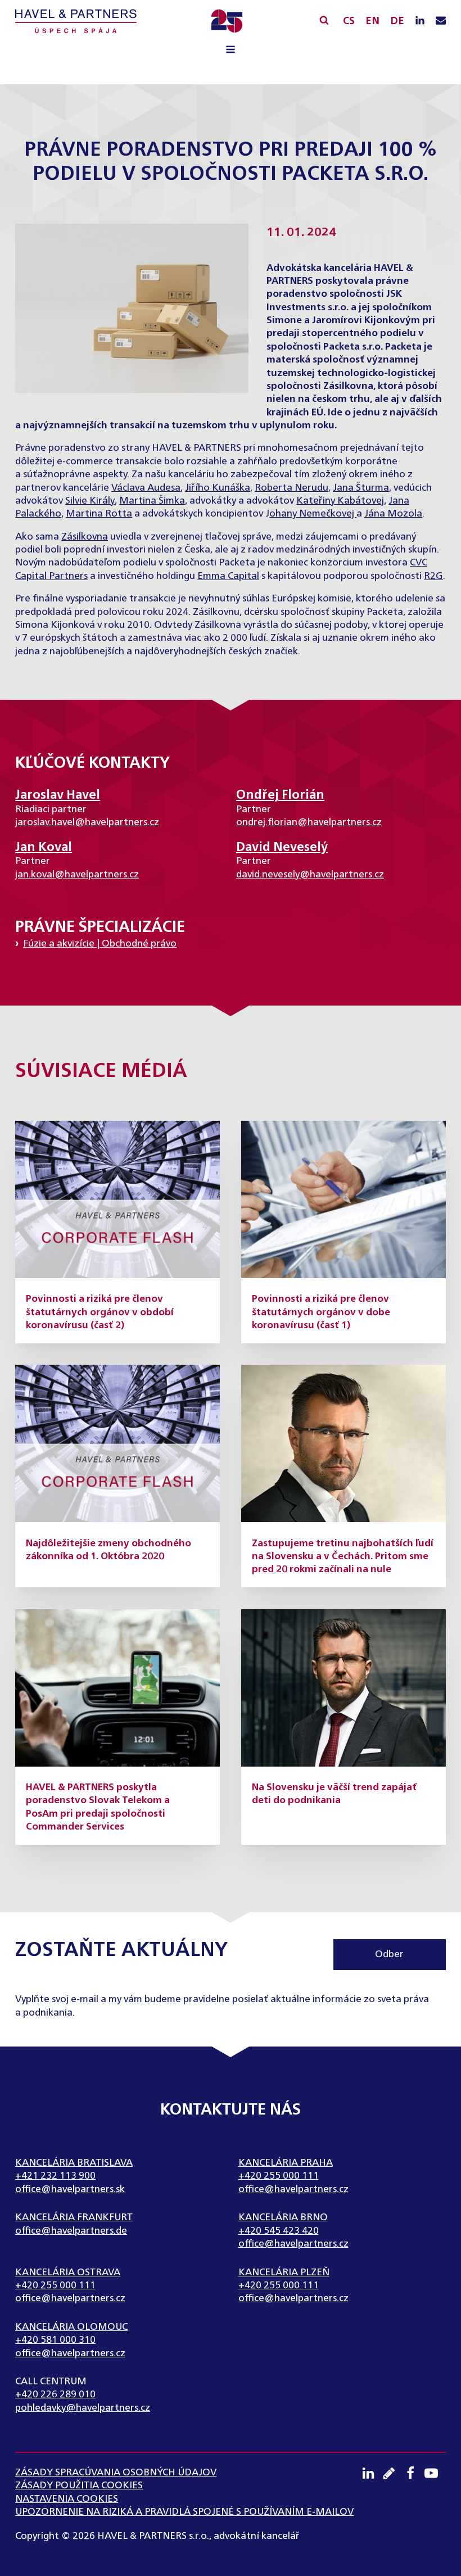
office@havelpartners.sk (70, 2190)
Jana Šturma (361, 488)
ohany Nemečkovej (313, 514)
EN (372, 21)
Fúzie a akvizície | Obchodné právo (100, 944)
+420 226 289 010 (55, 2395)
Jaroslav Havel (58, 795)
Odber (389, 1955)
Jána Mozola (393, 514)
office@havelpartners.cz (293, 2190)
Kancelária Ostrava (68, 2273)
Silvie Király (90, 501)
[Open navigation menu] (231, 51)
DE (397, 21)
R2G (433, 576)
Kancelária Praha (286, 2163)
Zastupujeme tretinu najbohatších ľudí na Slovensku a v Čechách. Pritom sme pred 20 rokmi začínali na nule (343, 1557)
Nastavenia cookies (67, 2499)
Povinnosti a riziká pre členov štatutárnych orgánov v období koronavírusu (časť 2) (100, 1312)
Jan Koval (44, 848)
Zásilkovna (85, 537)
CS (349, 21)
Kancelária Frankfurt (74, 2218)
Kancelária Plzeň (284, 2273)
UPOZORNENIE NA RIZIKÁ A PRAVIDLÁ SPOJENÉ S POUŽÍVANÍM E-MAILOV (184, 2512)
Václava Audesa (146, 488)
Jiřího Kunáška (218, 488)
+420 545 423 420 (279, 2231)
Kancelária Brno (283, 2218)
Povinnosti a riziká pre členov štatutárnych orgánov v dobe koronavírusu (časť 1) (321, 1312)
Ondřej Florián (280, 795)
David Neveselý (282, 848)
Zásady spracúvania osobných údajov (116, 2473)
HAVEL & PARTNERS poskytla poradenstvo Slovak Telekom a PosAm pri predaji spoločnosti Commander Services (98, 1807)
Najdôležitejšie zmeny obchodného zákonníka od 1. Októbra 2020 (109, 1550)
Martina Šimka (152, 501)
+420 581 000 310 (55, 2340)
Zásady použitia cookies (79, 2486)
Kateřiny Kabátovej (340, 501)
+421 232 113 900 (55, 2176)
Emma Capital (228, 576)
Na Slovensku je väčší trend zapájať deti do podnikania (334, 1794)
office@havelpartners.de (71, 2231)
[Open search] (324, 20)
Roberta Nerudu (291, 488)
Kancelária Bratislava (74, 2163)
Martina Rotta (99, 514)
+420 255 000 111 (279, 2176)
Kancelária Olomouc (71, 2327)
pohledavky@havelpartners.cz (83, 2408)
